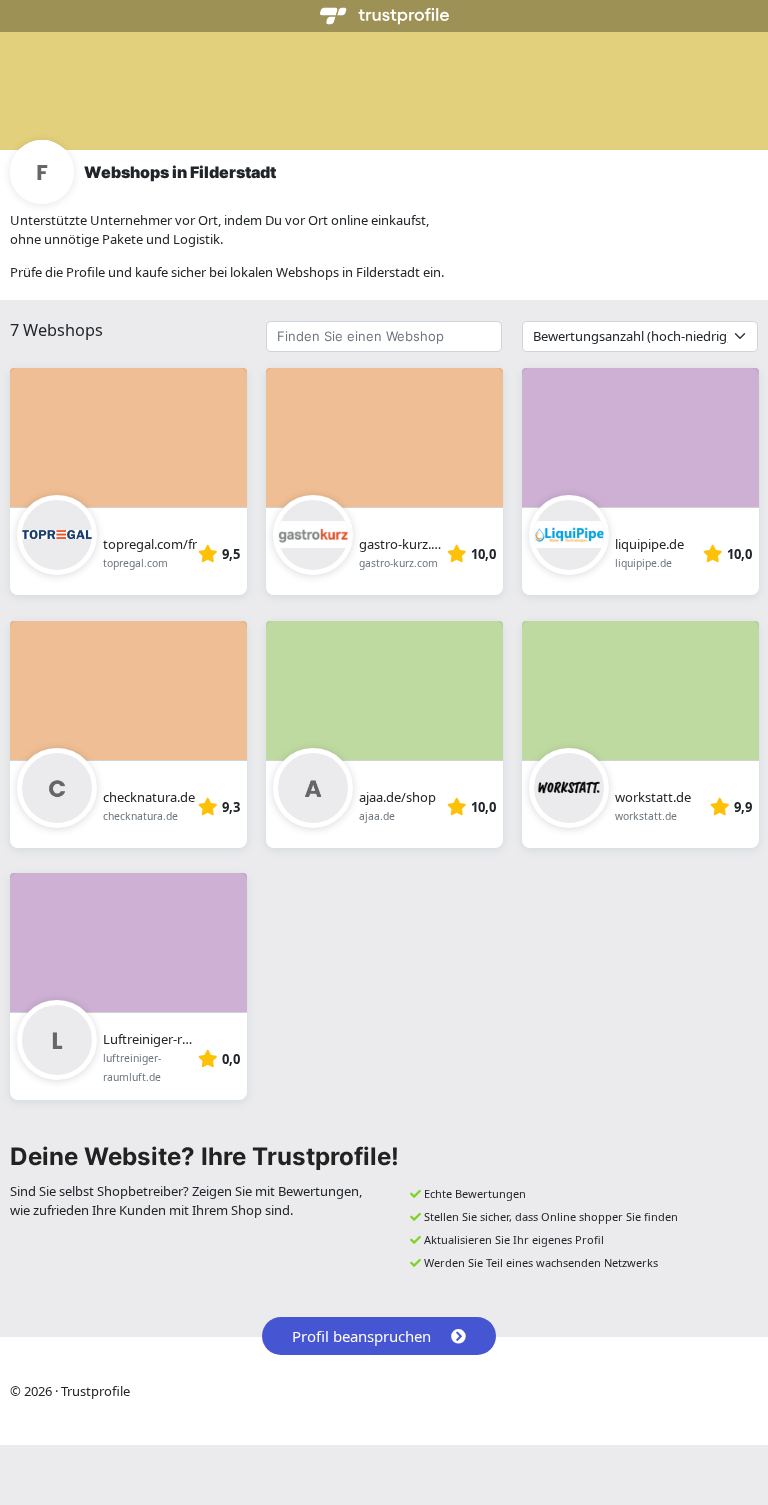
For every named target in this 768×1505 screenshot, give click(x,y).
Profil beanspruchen (361, 1336)
